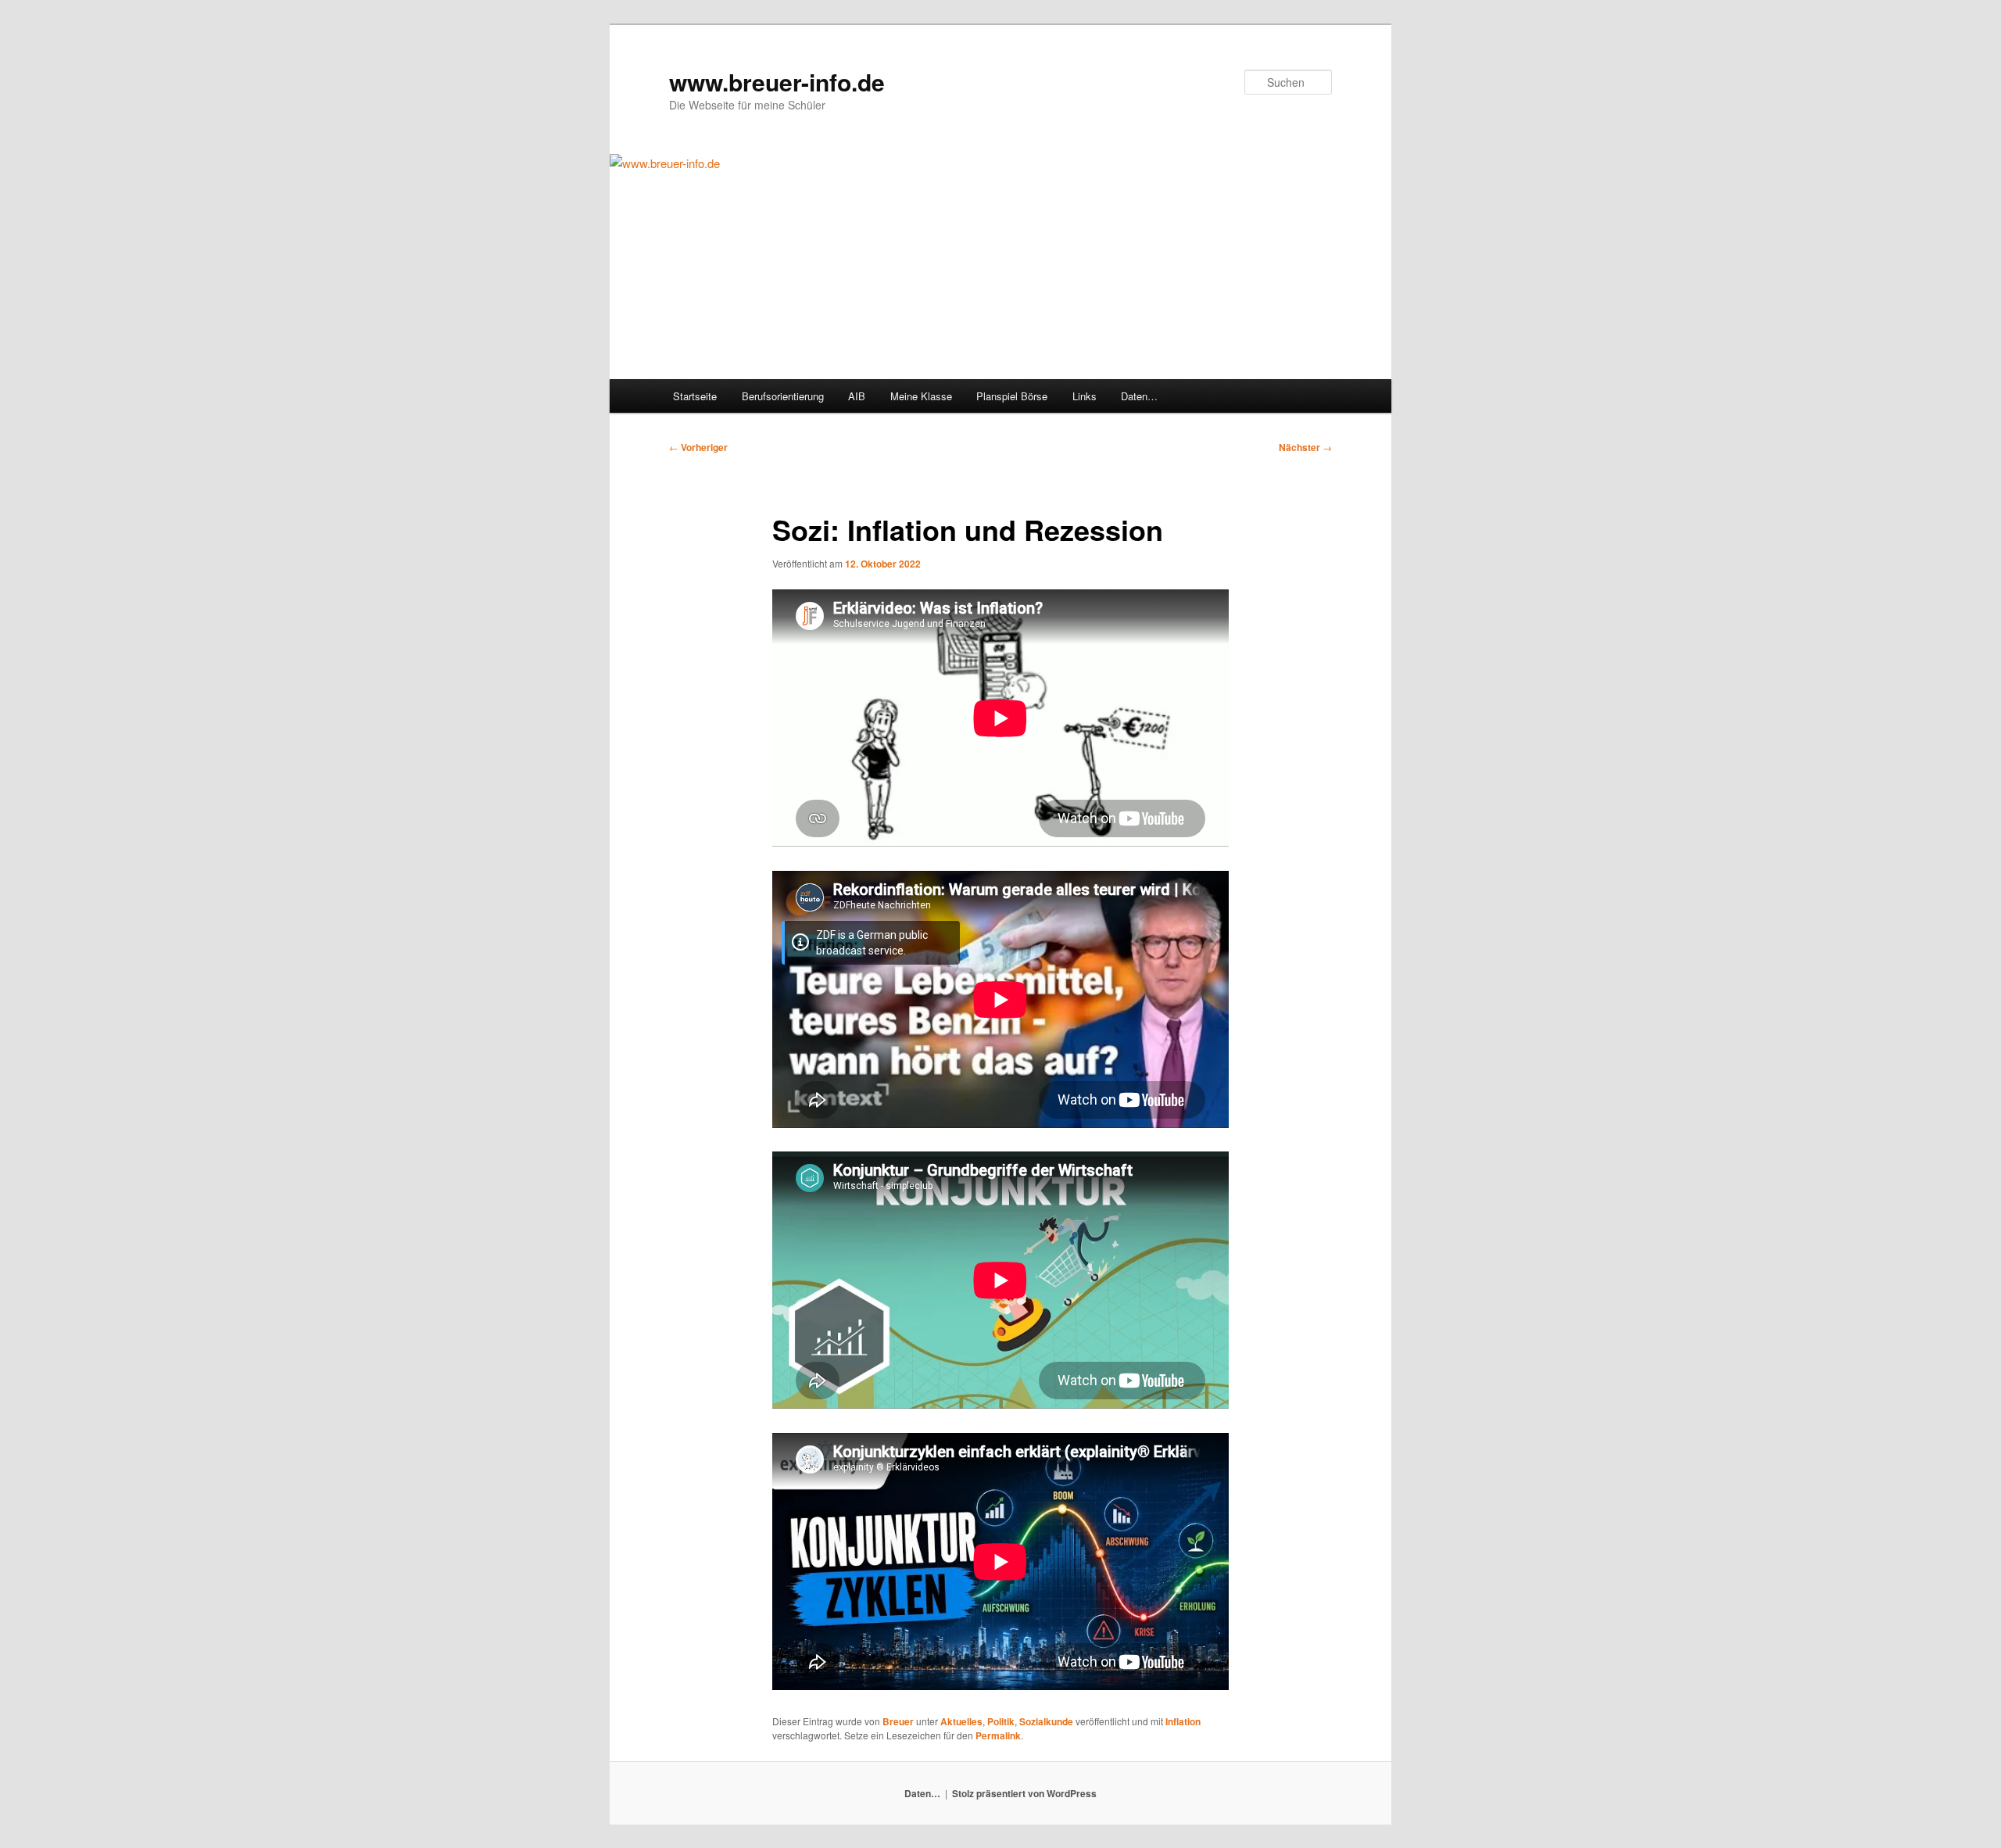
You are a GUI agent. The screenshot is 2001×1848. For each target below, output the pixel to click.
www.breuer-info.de (777, 82)
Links (1085, 396)
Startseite (695, 396)
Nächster (1305, 447)
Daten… (1139, 396)
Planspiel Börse (1012, 396)
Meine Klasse (921, 396)
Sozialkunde (1046, 1721)
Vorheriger (698, 447)
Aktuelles (961, 1721)
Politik (1001, 1721)
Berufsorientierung (783, 396)
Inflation (1183, 1721)
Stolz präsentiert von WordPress (1024, 1793)
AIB (857, 396)
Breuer (898, 1721)
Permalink (998, 1735)
